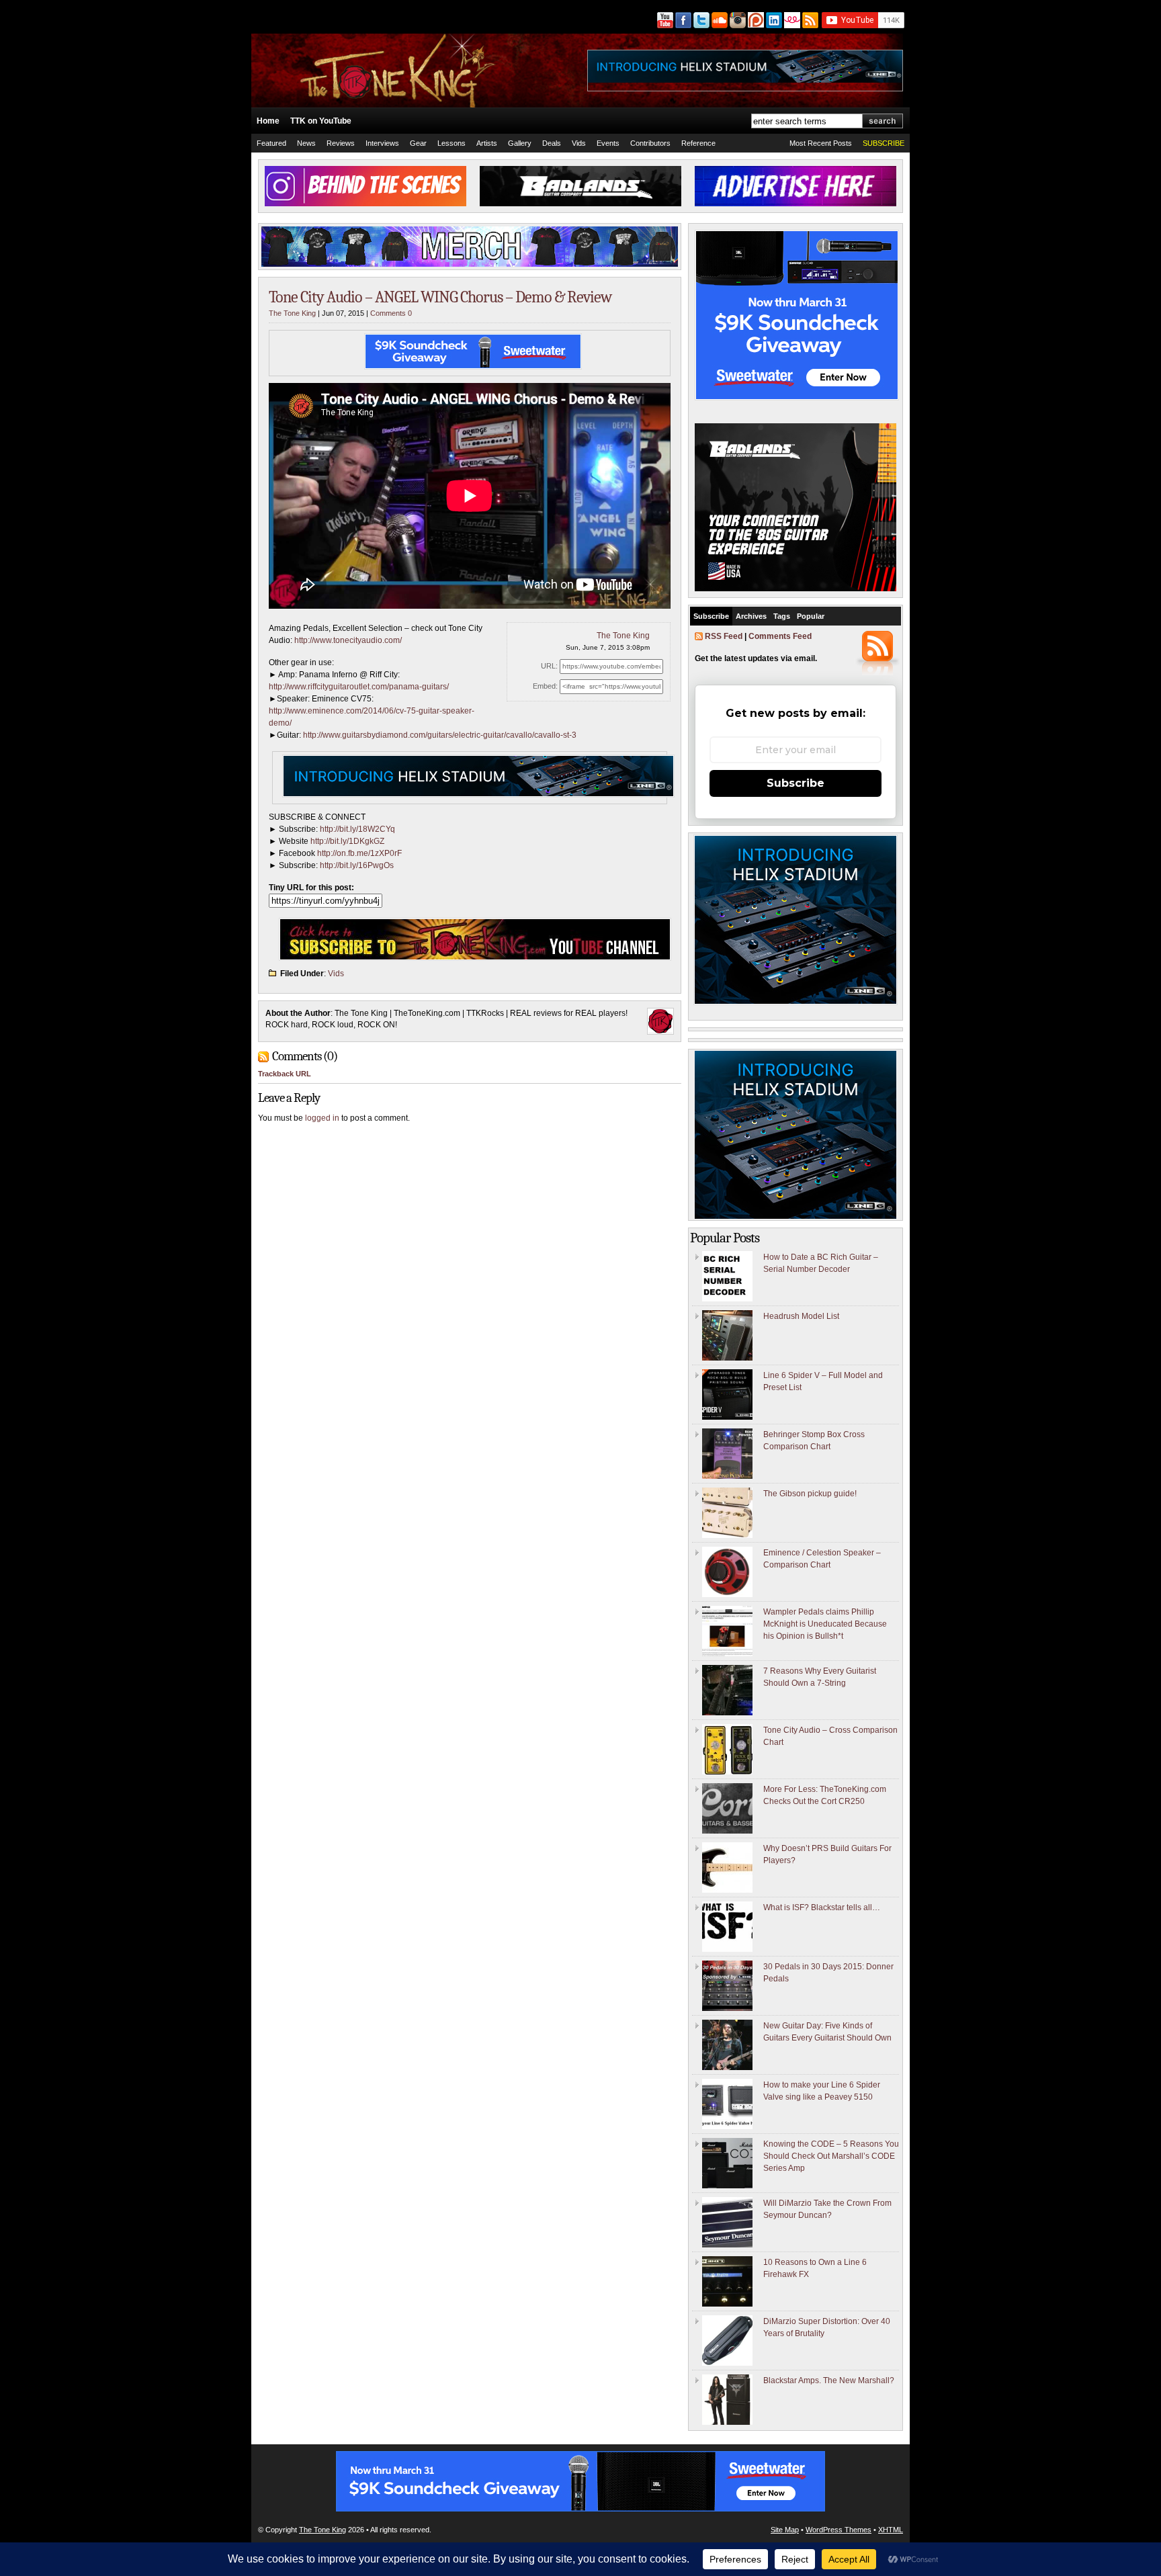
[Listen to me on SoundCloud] (719, 20)
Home (268, 121)
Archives (751, 616)
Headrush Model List (801, 1316)
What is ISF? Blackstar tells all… (822, 1907)
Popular (811, 616)
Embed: (545, 686)
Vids (579, 143)
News (306, 143)
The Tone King (292, 313)
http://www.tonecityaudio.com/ (348, 640)
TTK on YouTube (321, 121)
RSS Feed (724, 636)
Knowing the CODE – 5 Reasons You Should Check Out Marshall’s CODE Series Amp (831, 2156)
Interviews (382, 143)
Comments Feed (780, 636)
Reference (698, 143)
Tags (782, 616)
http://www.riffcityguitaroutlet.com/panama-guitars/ (359, 687)
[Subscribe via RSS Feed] (811, 20)
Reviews (341, 143)
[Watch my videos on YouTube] (664, 20)
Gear (418, 143)
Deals (552, 143)
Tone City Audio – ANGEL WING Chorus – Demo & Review (440, 297)
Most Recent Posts (821, 143)
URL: (549, 666)
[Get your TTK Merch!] (791, 20)
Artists (487, 143)
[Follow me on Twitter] (700, 20)
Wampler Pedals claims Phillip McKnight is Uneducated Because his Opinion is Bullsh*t (825, 1624)
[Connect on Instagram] (737, 20)
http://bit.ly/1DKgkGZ (347, 841)
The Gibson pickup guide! (810, 1494)
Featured (271, 143)
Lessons (451, 143)
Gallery (520, 143)
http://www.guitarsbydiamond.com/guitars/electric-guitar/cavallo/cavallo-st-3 (440, 735)
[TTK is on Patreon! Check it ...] (755, 20)
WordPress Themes (838, 2530)
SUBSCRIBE (884, 143)
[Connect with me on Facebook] (682, 20)
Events (608, 143)
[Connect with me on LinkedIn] (773, 20)
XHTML (891, 2530)
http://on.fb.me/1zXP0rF (359, 853)
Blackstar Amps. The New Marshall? (829, 2380)
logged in (322, 1118)
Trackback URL (285, 1074)
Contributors (650, 143)
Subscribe (711, 616)
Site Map (785, 2530)
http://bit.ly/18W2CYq (357, 829)
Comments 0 (391, 313)
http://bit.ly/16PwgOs (357, 865)
